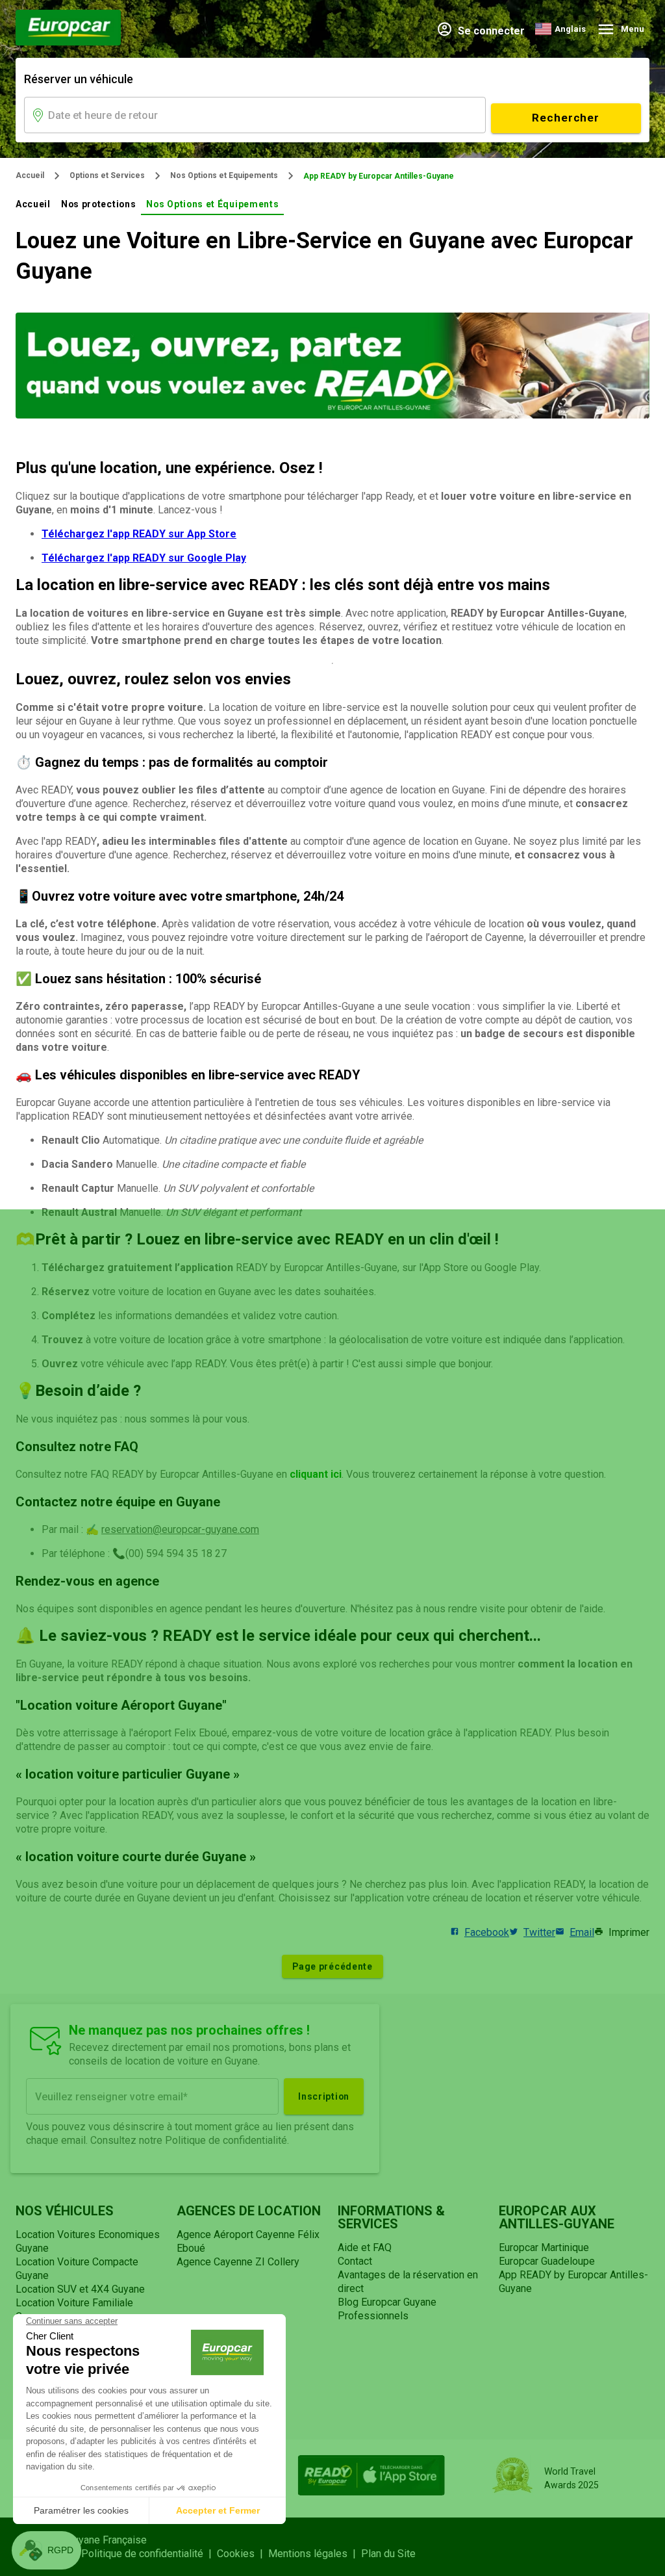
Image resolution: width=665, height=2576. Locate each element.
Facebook (487, 1932)
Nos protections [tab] (98, 204)
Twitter (539, 1932)
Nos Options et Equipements (224, 175)
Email (582, 1932)
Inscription (324, 2096)
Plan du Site (388, 2554)
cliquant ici (316, 1474)
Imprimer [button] (629, 1932)
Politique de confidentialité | (149, 2554)
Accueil (30, 175)
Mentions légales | (315, 2554)
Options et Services (107, 175)
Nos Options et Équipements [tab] (212, 204)
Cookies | (243, 2554)
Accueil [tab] (33, 204)
